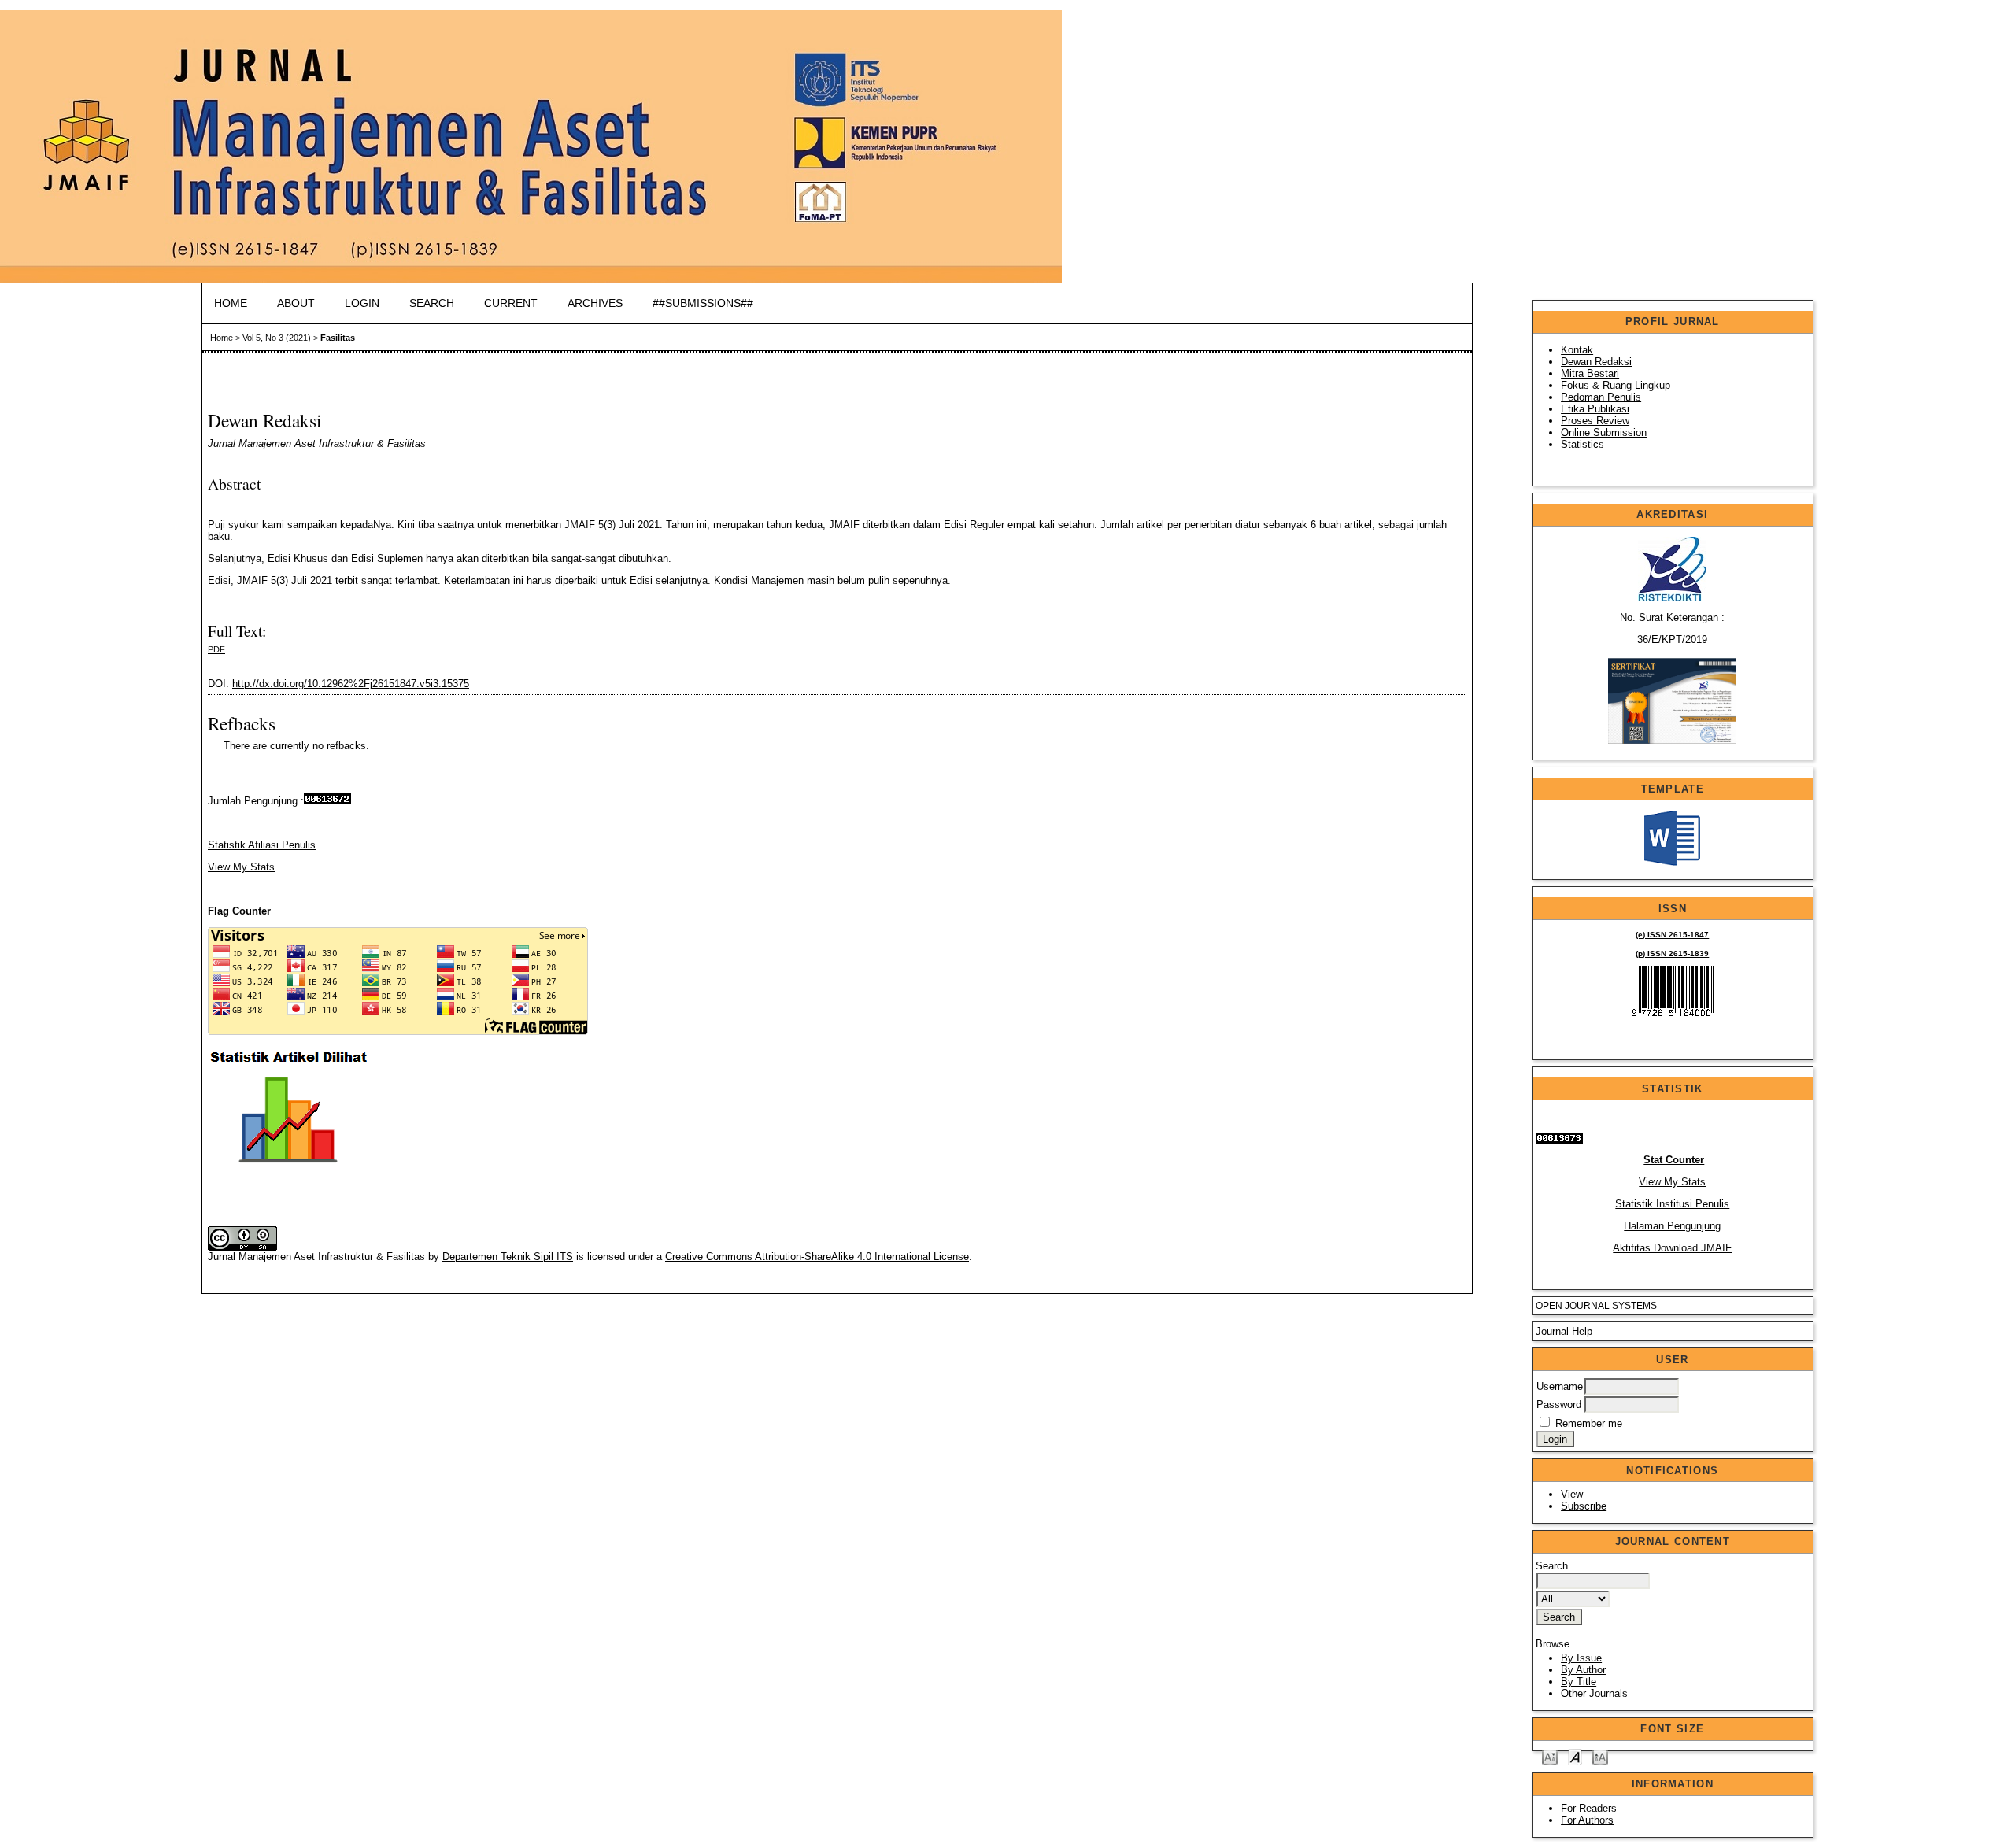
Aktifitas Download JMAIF (1672, 1248)
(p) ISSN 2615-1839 (1672, 954)
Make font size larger (1600, 1756)
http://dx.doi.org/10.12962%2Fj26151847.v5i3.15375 (351, 684)
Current (511, 303)
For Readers (1589, 1808)
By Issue (1581, 1658)
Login (362, 303)
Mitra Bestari (1590, 373)
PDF (216, 649)
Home (231, 303)
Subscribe (1584, 1506)
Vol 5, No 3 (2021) (277, 338)
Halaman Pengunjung (1672, 1226)
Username (1560, 1386)
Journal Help (1564, 1331)
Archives (595, 303)
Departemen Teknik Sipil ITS (508, 1257)
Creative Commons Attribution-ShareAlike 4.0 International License (817, 1257)
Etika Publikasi (1595, 409)
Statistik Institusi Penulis (1672, 1204)
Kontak (1577, 350)
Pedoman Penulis (1601, 397)
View (1572, 1494)
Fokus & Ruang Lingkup (1616, 385)
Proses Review (1595, 421)
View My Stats (1672, 1182)
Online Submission (1604, 432)
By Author (1583, 1670)
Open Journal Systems (1596, 1306)
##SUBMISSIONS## (703, 303)
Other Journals (1594, 1693)
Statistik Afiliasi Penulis (262, 845)
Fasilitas (338, 338)
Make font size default (1575, 1756)
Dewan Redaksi (1596, 362)
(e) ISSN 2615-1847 (1672, 935)
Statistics (1582, 444)
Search (432, 303)
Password (1559, 1404)
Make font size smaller (1550, 1756)
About (296, 303)
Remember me (1589, 1423)
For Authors (1587, 1820)
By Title (1579, 1682)
